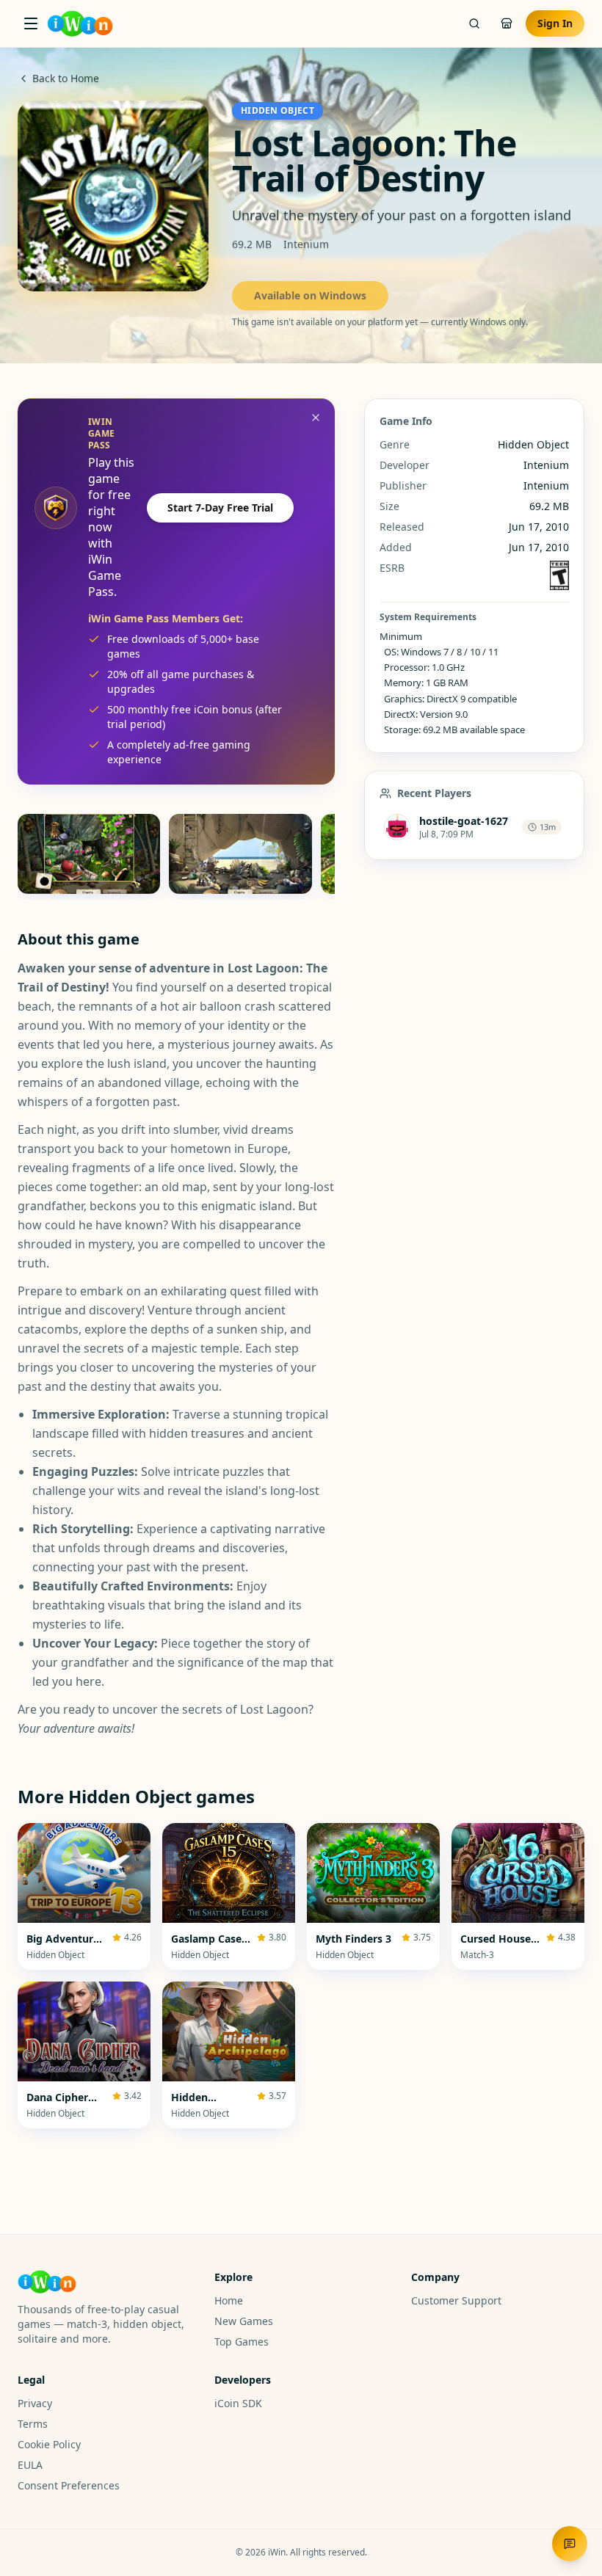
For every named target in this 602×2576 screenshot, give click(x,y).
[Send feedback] (570, 2544)
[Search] (474, 23)
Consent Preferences (69, 2485)
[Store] (507, 23)
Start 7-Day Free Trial (220, 507)
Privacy (35, 2403)
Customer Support (456, 2300)
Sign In (555, 23)
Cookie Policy (49, 2444)
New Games (244, 2321)
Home (229, 2300)
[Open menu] (31, 23)
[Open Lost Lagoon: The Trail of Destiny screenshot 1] (89, 854)
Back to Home (66, 78)
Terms (33, 2424)
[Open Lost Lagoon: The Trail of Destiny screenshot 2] (240, 854)
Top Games (242, 2342)
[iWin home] (80, 23)
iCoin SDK (238, 2403)
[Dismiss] (316, 418)
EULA (30, 2465)
